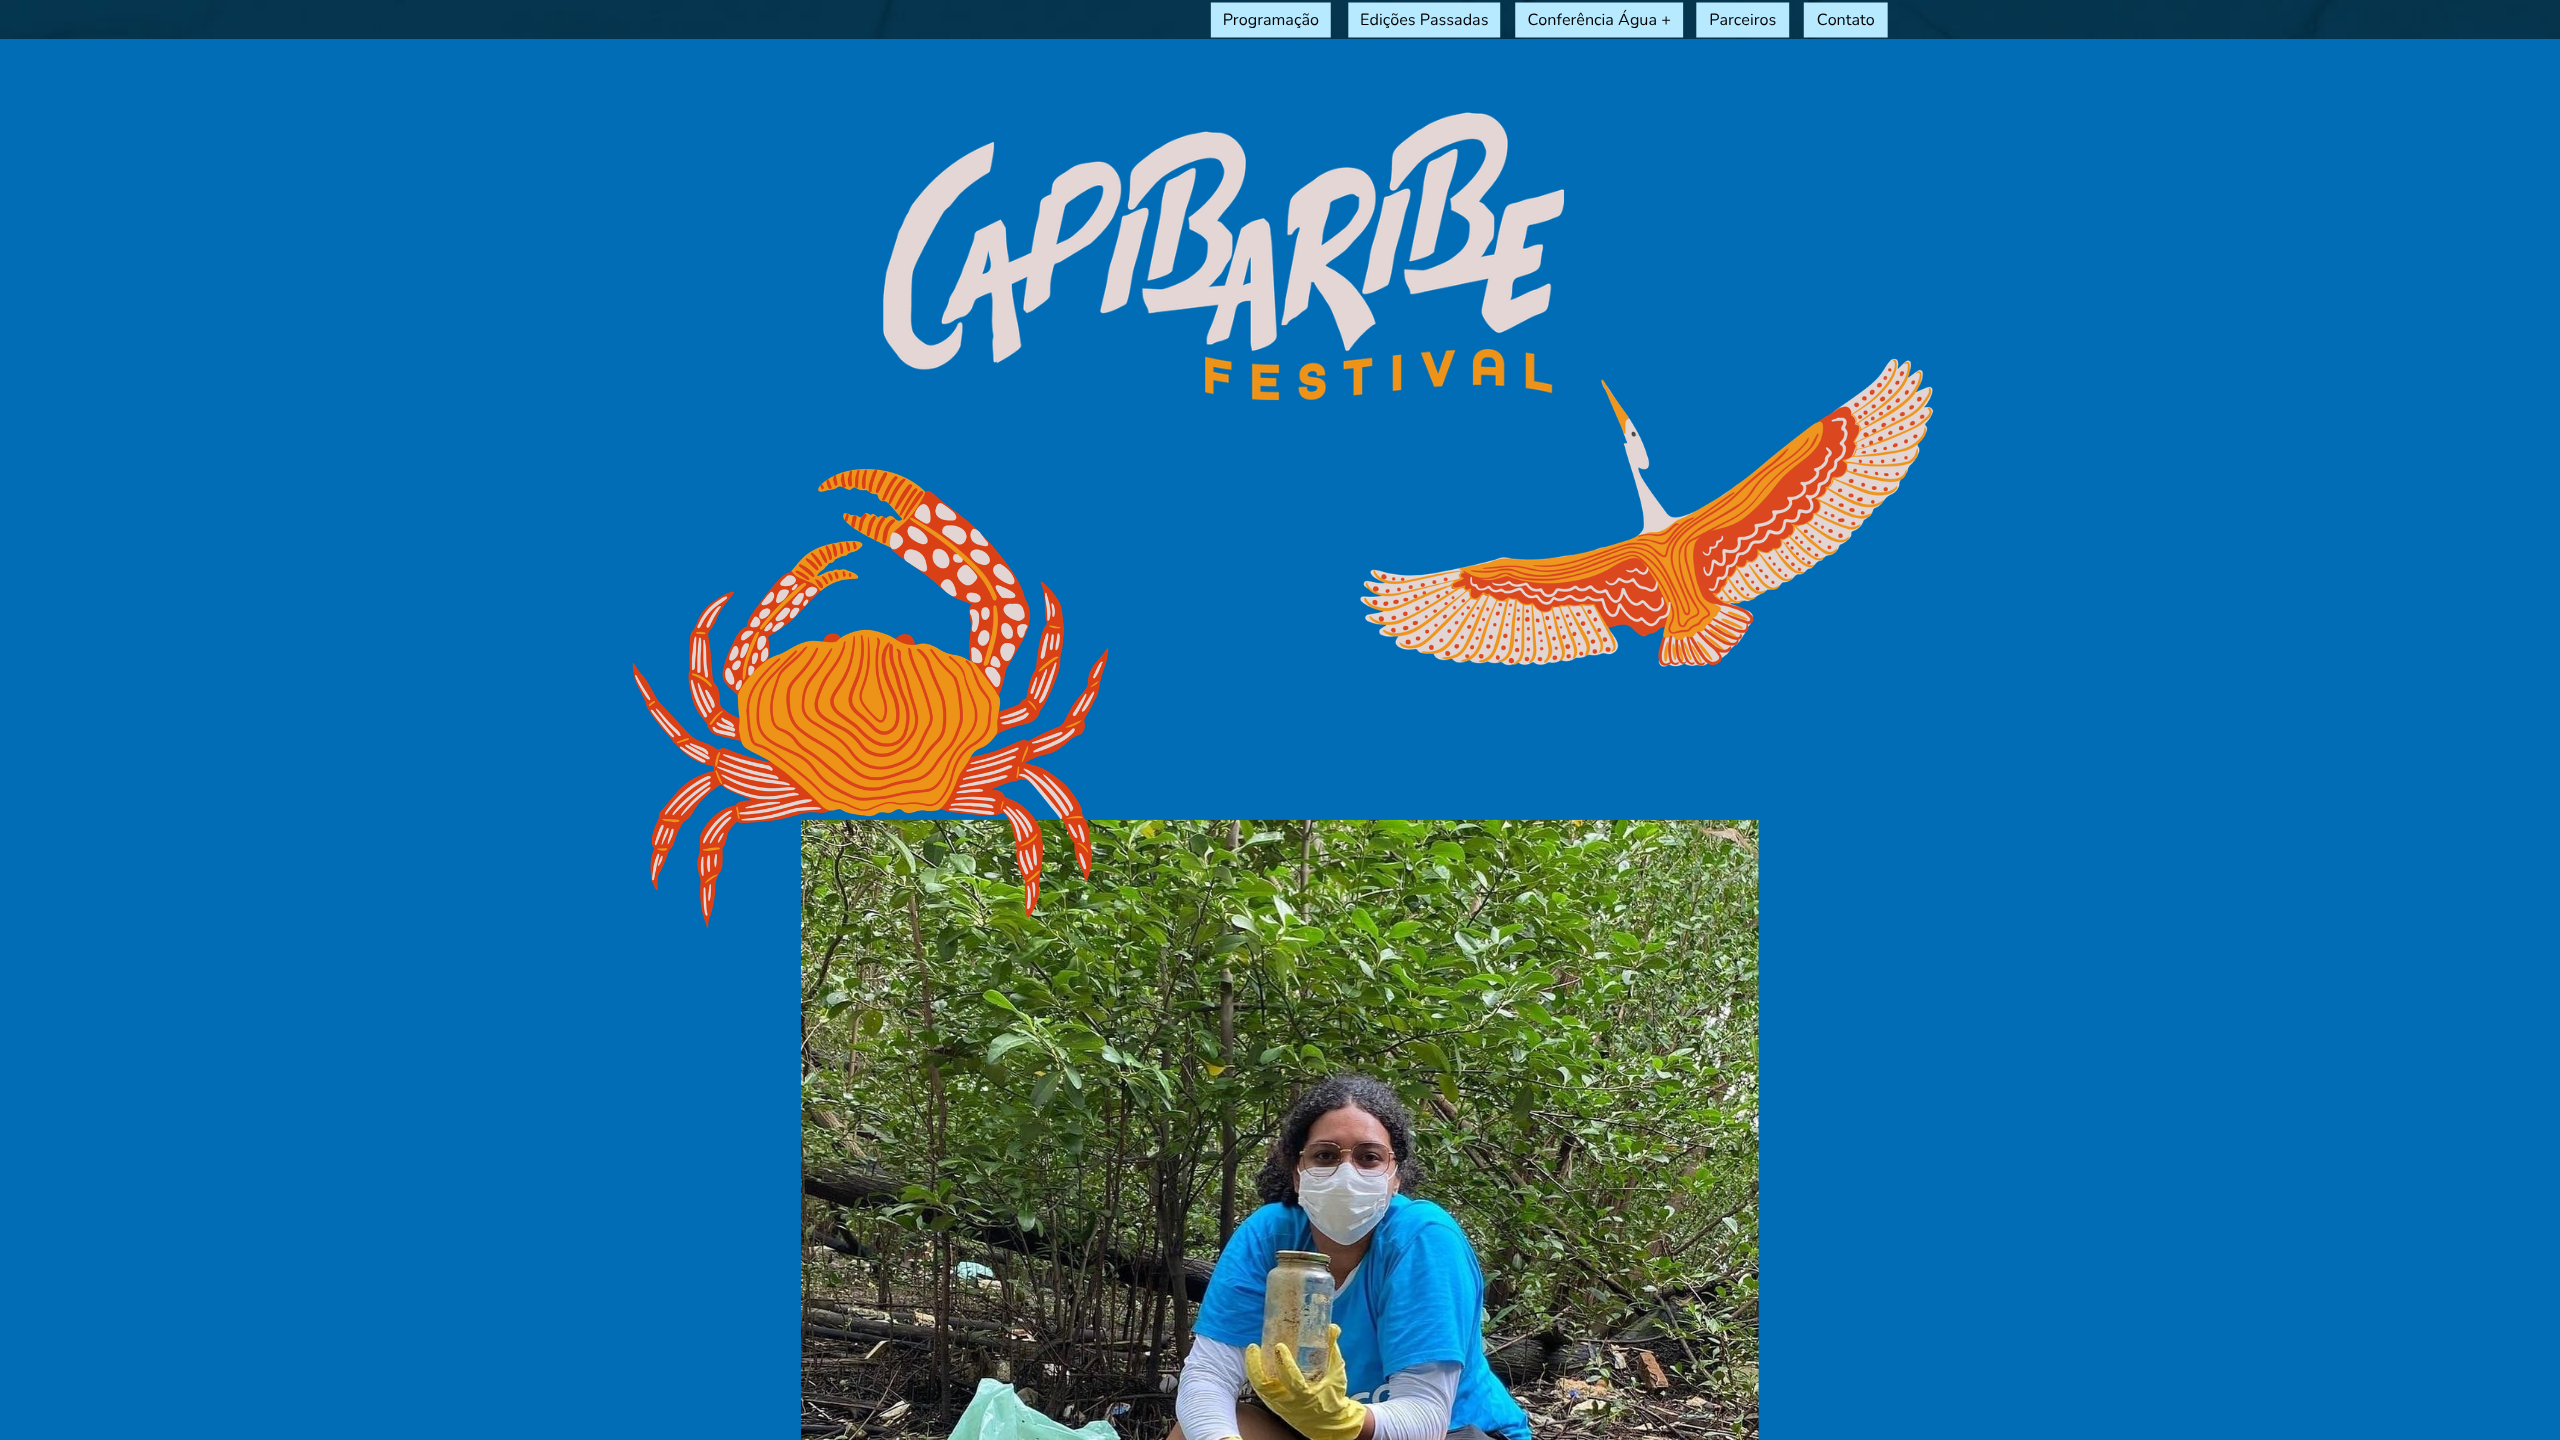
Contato (1846, 20)
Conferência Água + (1598, 20)
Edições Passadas (1424, 20)
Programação (1271, 20)
